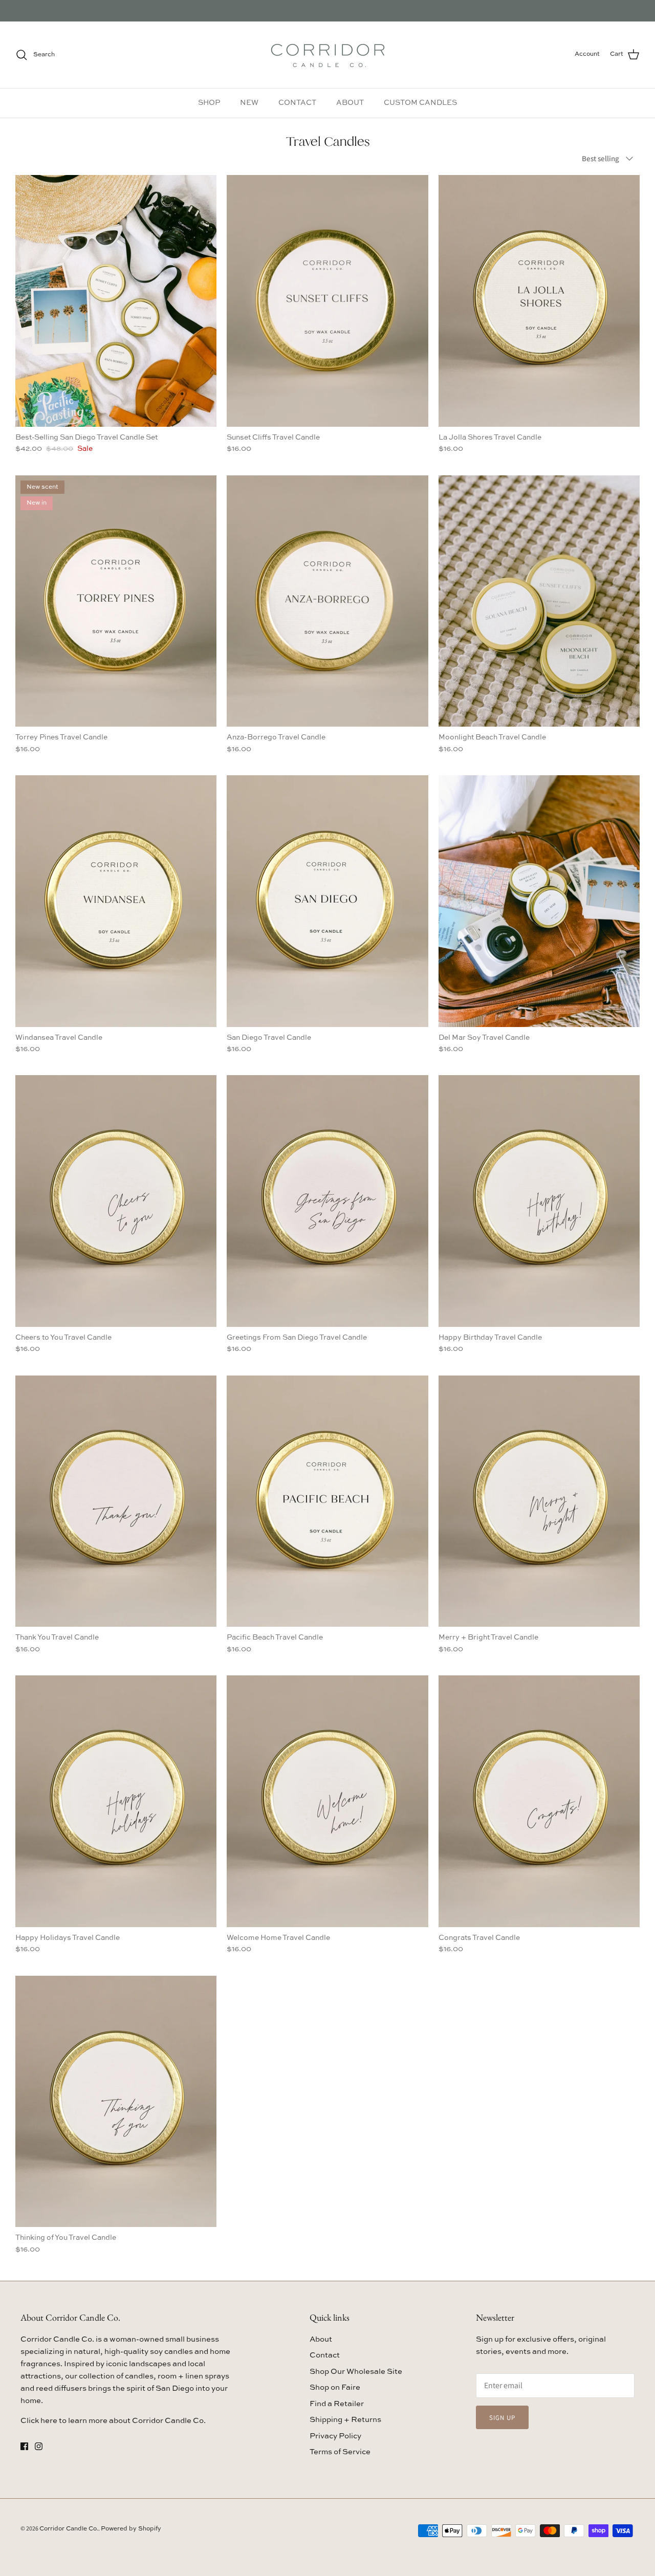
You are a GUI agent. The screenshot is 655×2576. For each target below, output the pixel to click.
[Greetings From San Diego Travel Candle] (327, 1201)
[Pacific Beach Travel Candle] (327, 1501)
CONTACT (297, 103)
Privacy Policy (335, 2436)
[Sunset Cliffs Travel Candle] (327, 301)
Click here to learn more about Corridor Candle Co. (113, 2421)
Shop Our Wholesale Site (356, 2372)
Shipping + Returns (345, 2420)
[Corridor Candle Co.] (328, 55)
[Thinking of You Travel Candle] (116, 2102)
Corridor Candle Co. (69, 2529)
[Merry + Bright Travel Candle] (539, 1501)
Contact (325, 2355)
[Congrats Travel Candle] (539, 1801)
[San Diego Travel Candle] (327, 901)
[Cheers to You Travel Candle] (116, 1201)
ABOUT (350, 103)
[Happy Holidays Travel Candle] (116, 1801)
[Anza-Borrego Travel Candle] (327, 601)
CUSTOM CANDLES (420, 103)
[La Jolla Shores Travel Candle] (539, 301)
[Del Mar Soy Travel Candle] (539, 901)
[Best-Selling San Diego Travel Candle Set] (116, 301)
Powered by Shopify (131, 2529)
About (321, 2339)
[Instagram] (39, 2446)
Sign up (502, 2418)
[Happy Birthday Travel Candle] (539, 1201)
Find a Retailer (337, 2404)
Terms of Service (340, 2452)
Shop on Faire (335, 2387)
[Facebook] (24, 2446)
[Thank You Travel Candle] (116, 1501)
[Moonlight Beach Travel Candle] (539, 601)
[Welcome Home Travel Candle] (327, 1801)
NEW (249, 103)
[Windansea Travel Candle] (116, 901)
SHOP (209, 103)
